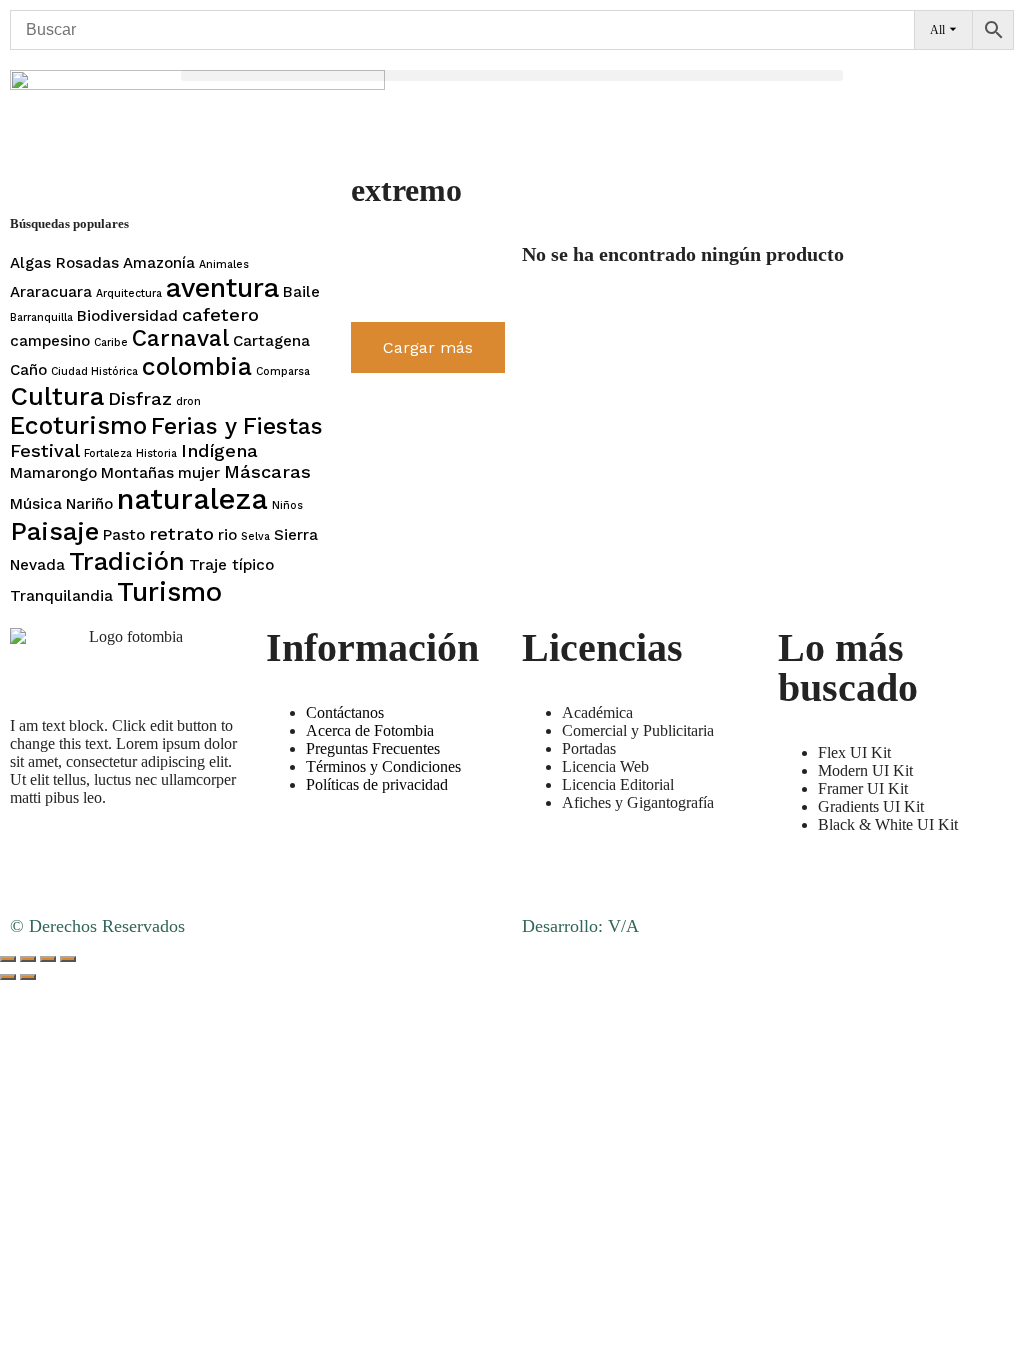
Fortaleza (108, 453)
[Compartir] (48, 959)
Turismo (169, 592)
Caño (28, 370)
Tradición (127, 561)
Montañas (137, 473)
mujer (199, 473)
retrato (181, 533)
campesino (50, 341)
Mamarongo (53, 473)
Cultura (57, 396)
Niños (287, 505)
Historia (156, 453)
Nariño (89, 504)
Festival (45, 450)
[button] (512, 75)
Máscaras (267, 471)
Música (36, 504)
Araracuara (51, 292)
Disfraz (140, 398)
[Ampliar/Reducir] (8, 959)
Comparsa (283, 371)
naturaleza (192, 499)
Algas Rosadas (64, 263)
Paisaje (54, 531)
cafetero (220, 314)
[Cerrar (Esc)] (68, 959)
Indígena (219, 450)
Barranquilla (41, 317)
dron (188, 401)
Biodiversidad (127, 316)
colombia (197, 366)
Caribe (111, 342)
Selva (255, 536)
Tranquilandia (61, 596)
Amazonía (159, 263)
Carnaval (180, 338)
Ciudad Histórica (94, 371)
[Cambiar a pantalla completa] (28, 959)
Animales (224, 264)
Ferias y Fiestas (237, 426)
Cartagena (271, 341)
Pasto (124, 535)
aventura (222, 288)
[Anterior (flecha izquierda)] (8, 977)
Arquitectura (129, 293)
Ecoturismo (78, 425)
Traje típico (231, 565)
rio (227, 535)
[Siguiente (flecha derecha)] (28, 977)
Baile (301, 292)
